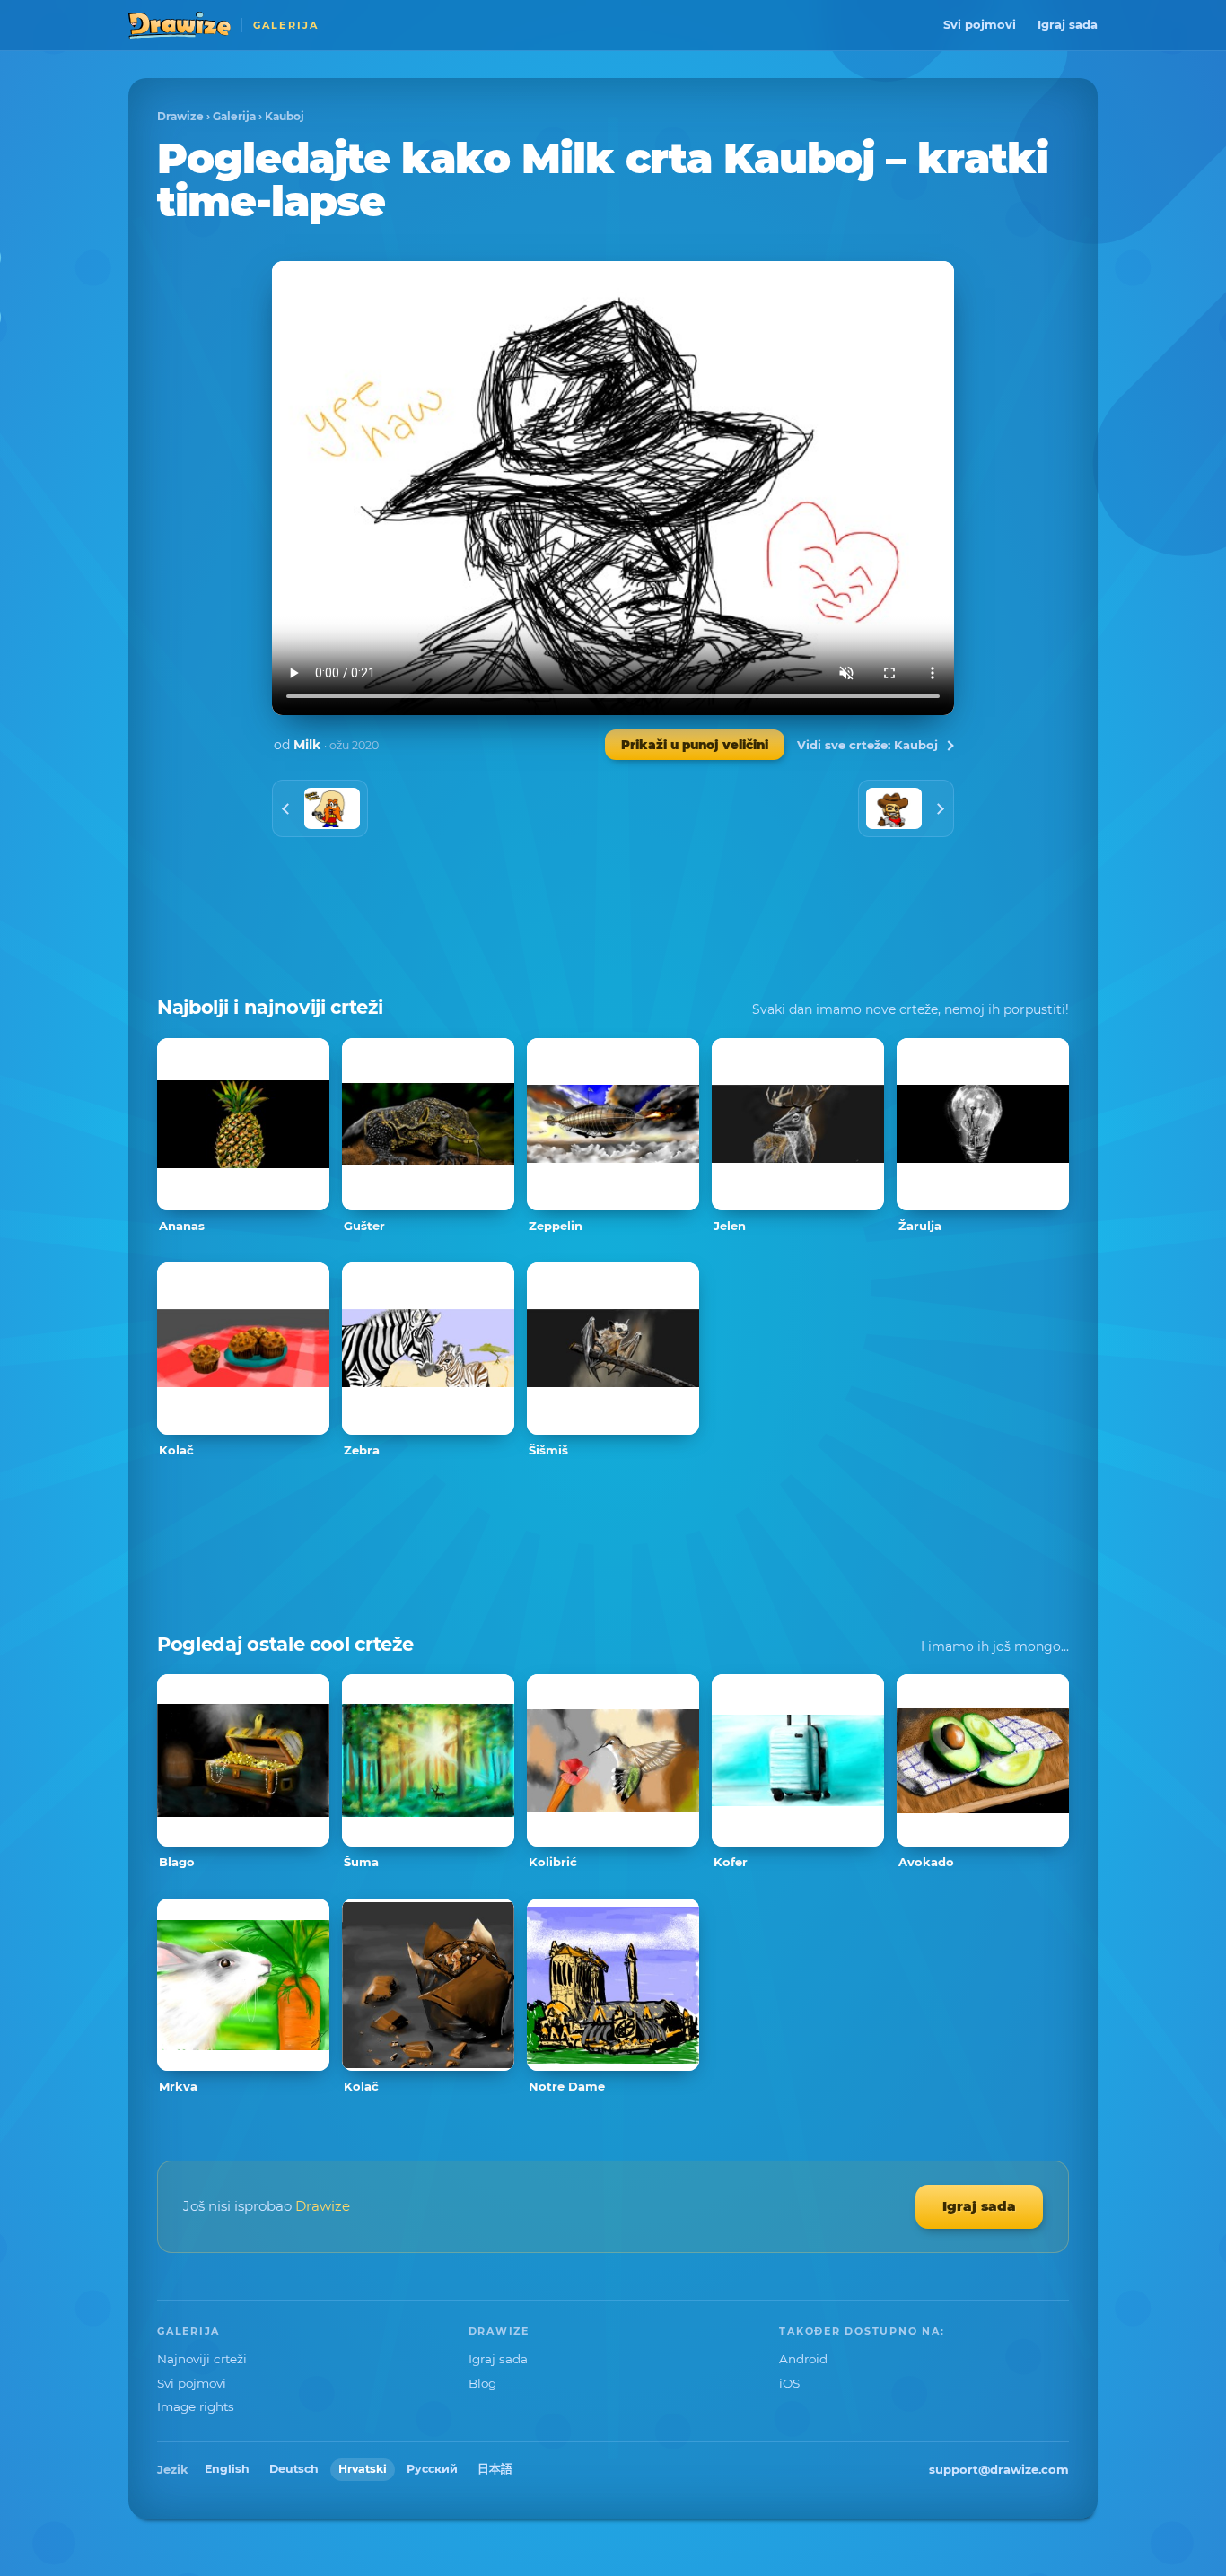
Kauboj (285, 116)
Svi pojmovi (980, 24)
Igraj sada (1068, 24)
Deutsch (294, 2469)
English (227, 2469)
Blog (482, 2383)
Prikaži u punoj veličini (695, 745)
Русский (432, 2469)
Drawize (180, 116)
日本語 (495, 2469)
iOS (789, 2383)
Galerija (234, 116)
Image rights (196, 2406)
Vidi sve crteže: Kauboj (867, 745)
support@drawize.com (999, 2469)
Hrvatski (363, 2469)
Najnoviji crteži (202, 2359)
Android (803, 2359)
